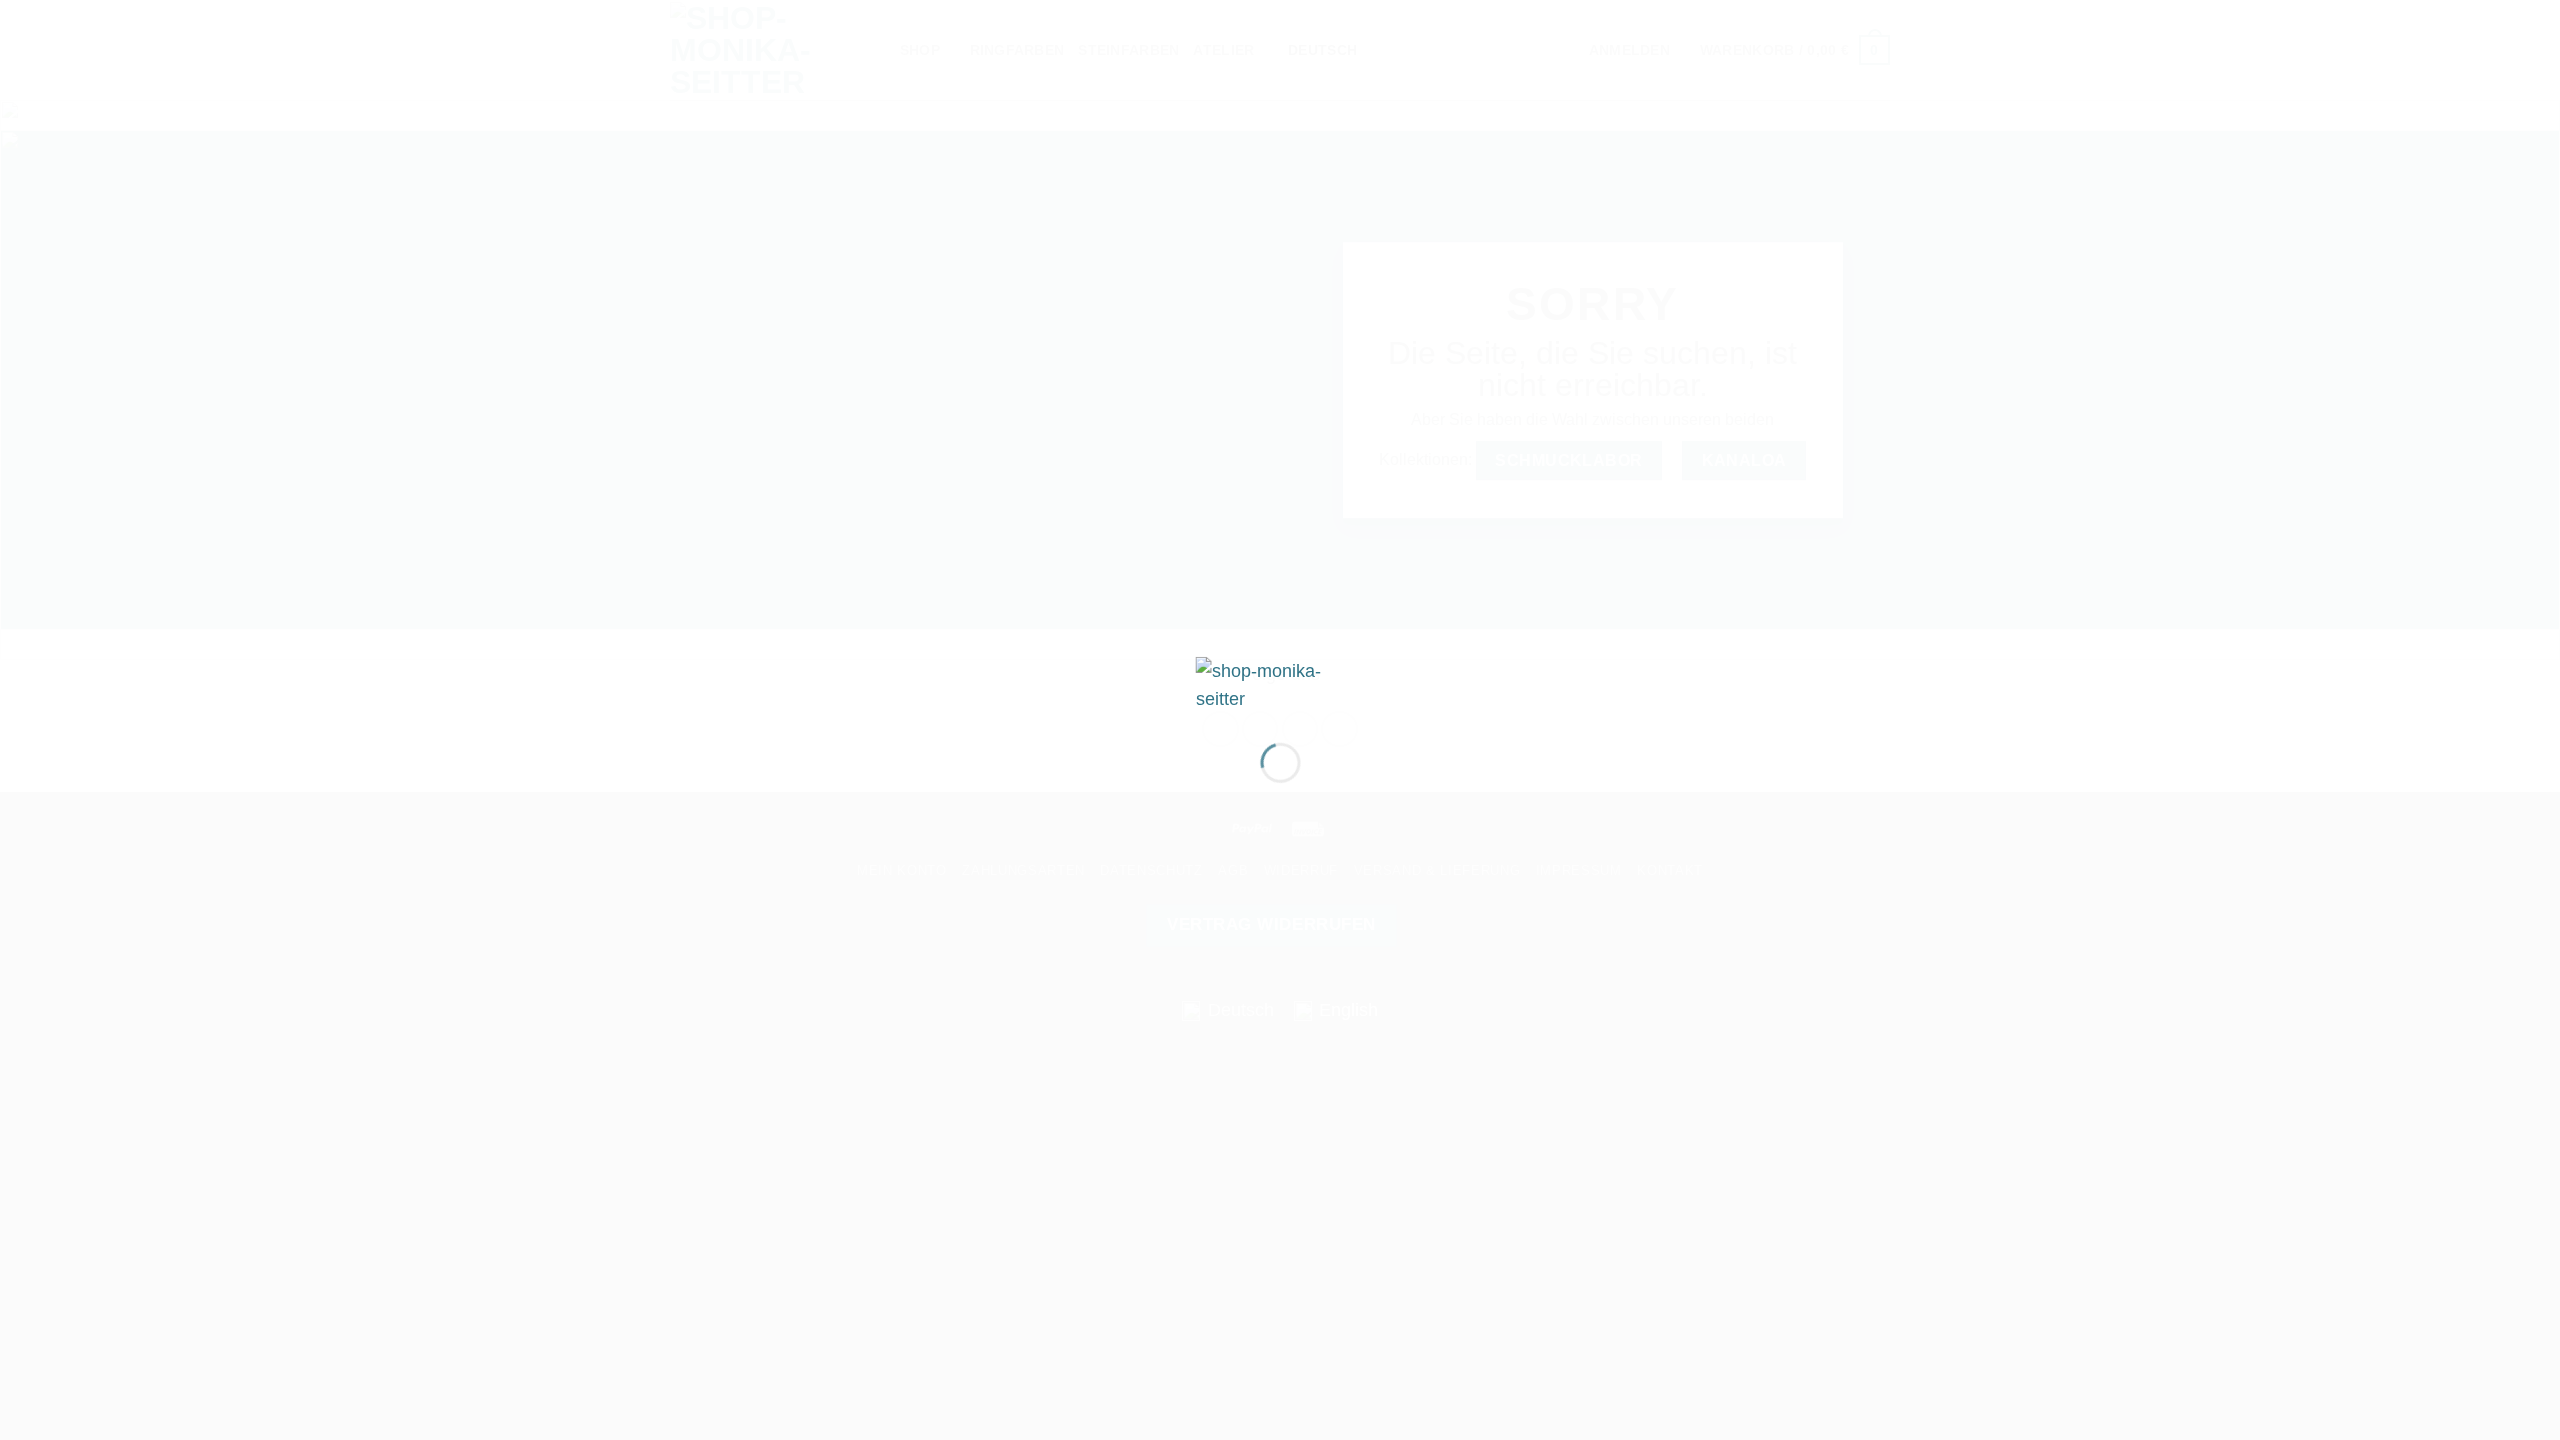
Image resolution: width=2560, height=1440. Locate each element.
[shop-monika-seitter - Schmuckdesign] (1280, 684)
